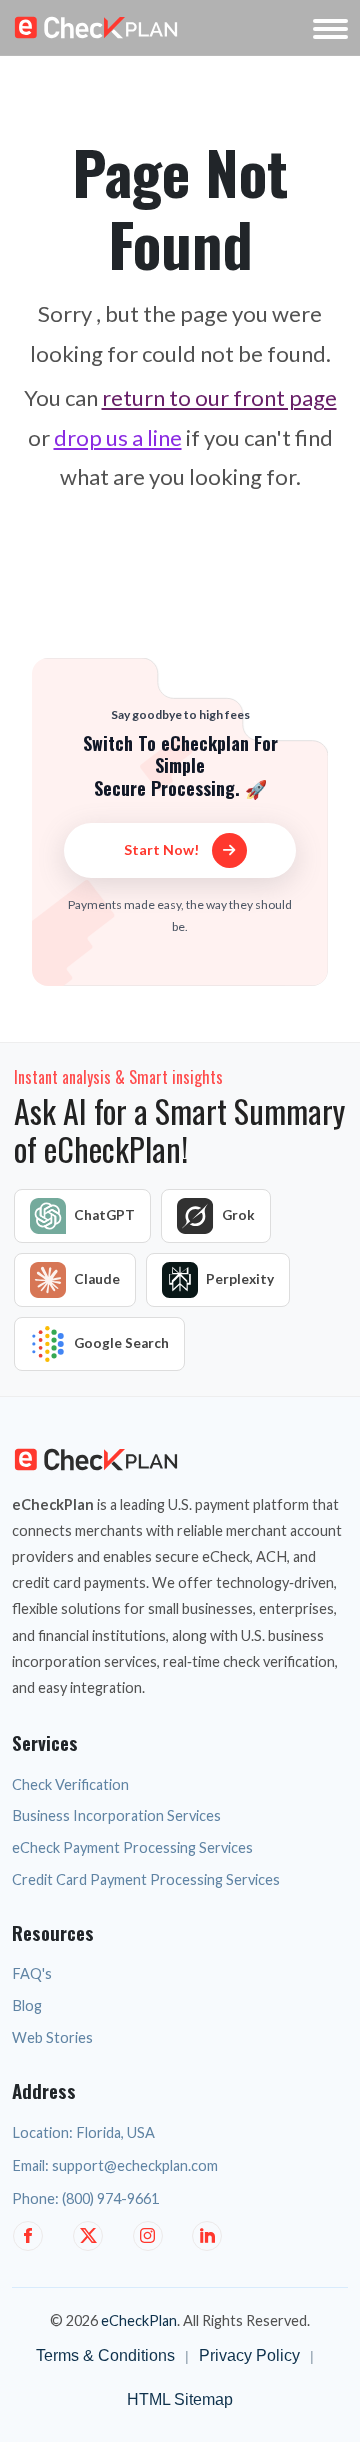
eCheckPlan (139, 2320)
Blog (27, 2005)
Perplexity (240, 1279)
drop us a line (118, 437)
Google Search (121, 1343)
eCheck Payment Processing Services (132, 1847)
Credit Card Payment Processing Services (146, 1879)
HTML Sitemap (180, 2399)
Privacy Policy (249, 2355)
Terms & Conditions (105, 2355)
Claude (97, 1279)
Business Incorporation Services (116, 1815)
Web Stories (52, 2037)
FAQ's (32, 1973)
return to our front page (219, 397)
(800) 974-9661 (110, 2198)
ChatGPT (104, 1215)
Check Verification (70, 1784)
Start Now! (163, 849)
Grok (238, 1215)
